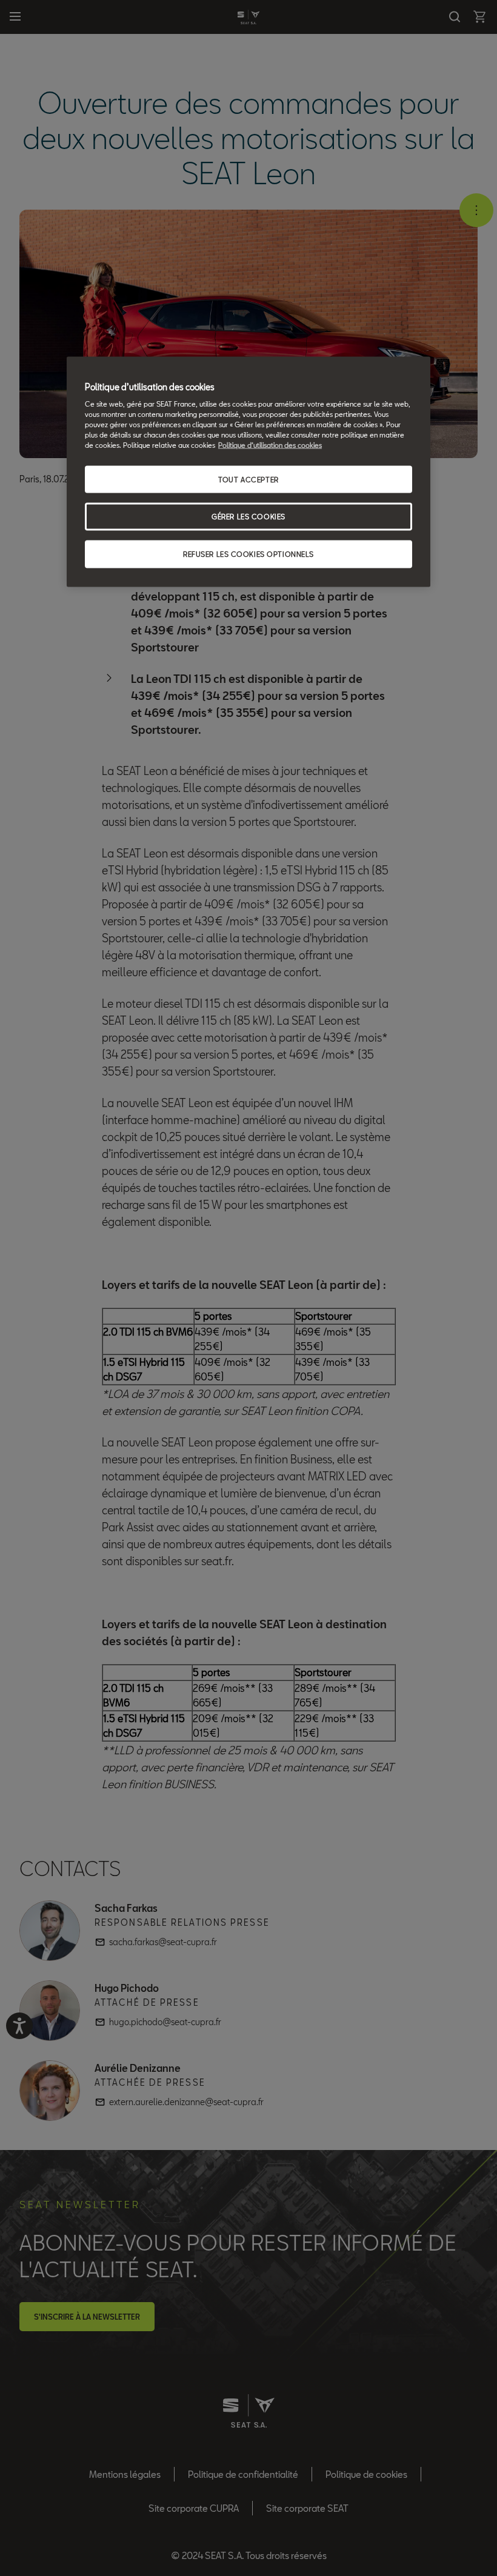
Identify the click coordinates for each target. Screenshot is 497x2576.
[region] (248, 472)
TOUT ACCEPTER (248, 479)
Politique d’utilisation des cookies (270, 445)
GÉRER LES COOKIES (248, 517)
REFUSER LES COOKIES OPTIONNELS (248, 554)
